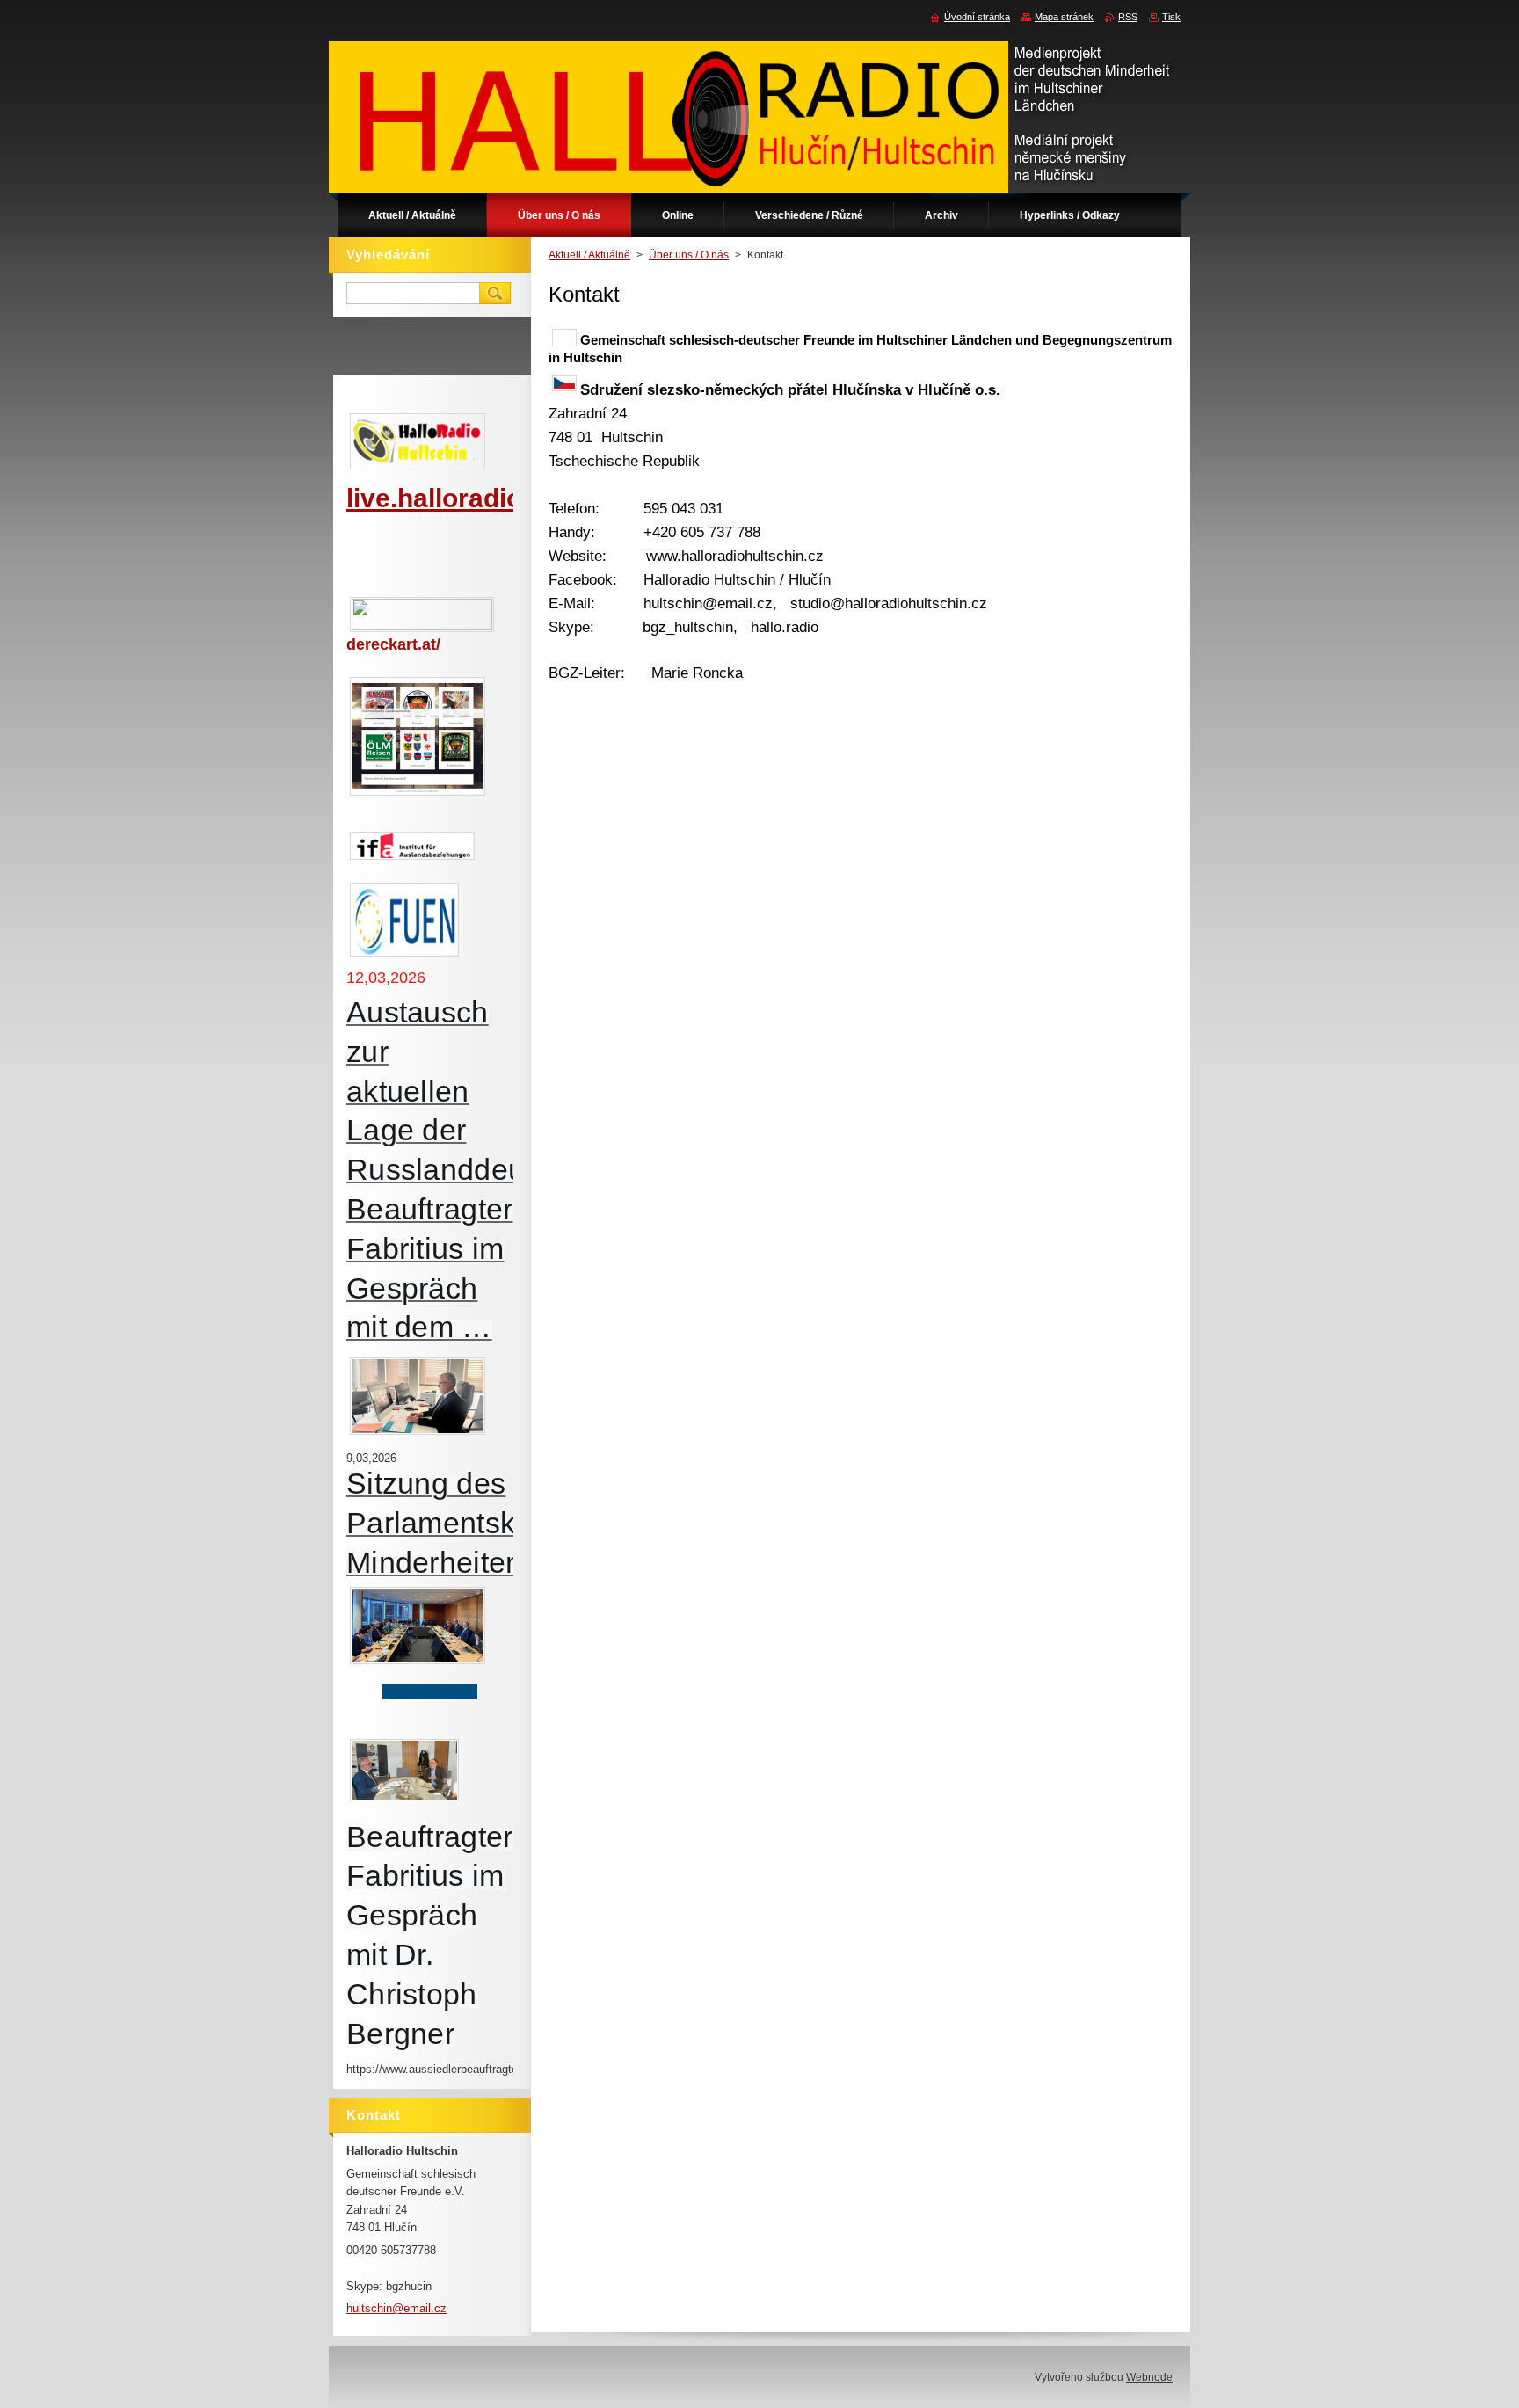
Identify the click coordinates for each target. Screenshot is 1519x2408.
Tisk (1171, 17)
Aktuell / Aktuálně (589, 255)
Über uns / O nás (689, 255)
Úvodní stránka (977, 17)
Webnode (1149, 2377)
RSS (1128, 17)
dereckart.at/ (393, 644)
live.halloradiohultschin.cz (510, 498)
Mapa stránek (1064, 17)
